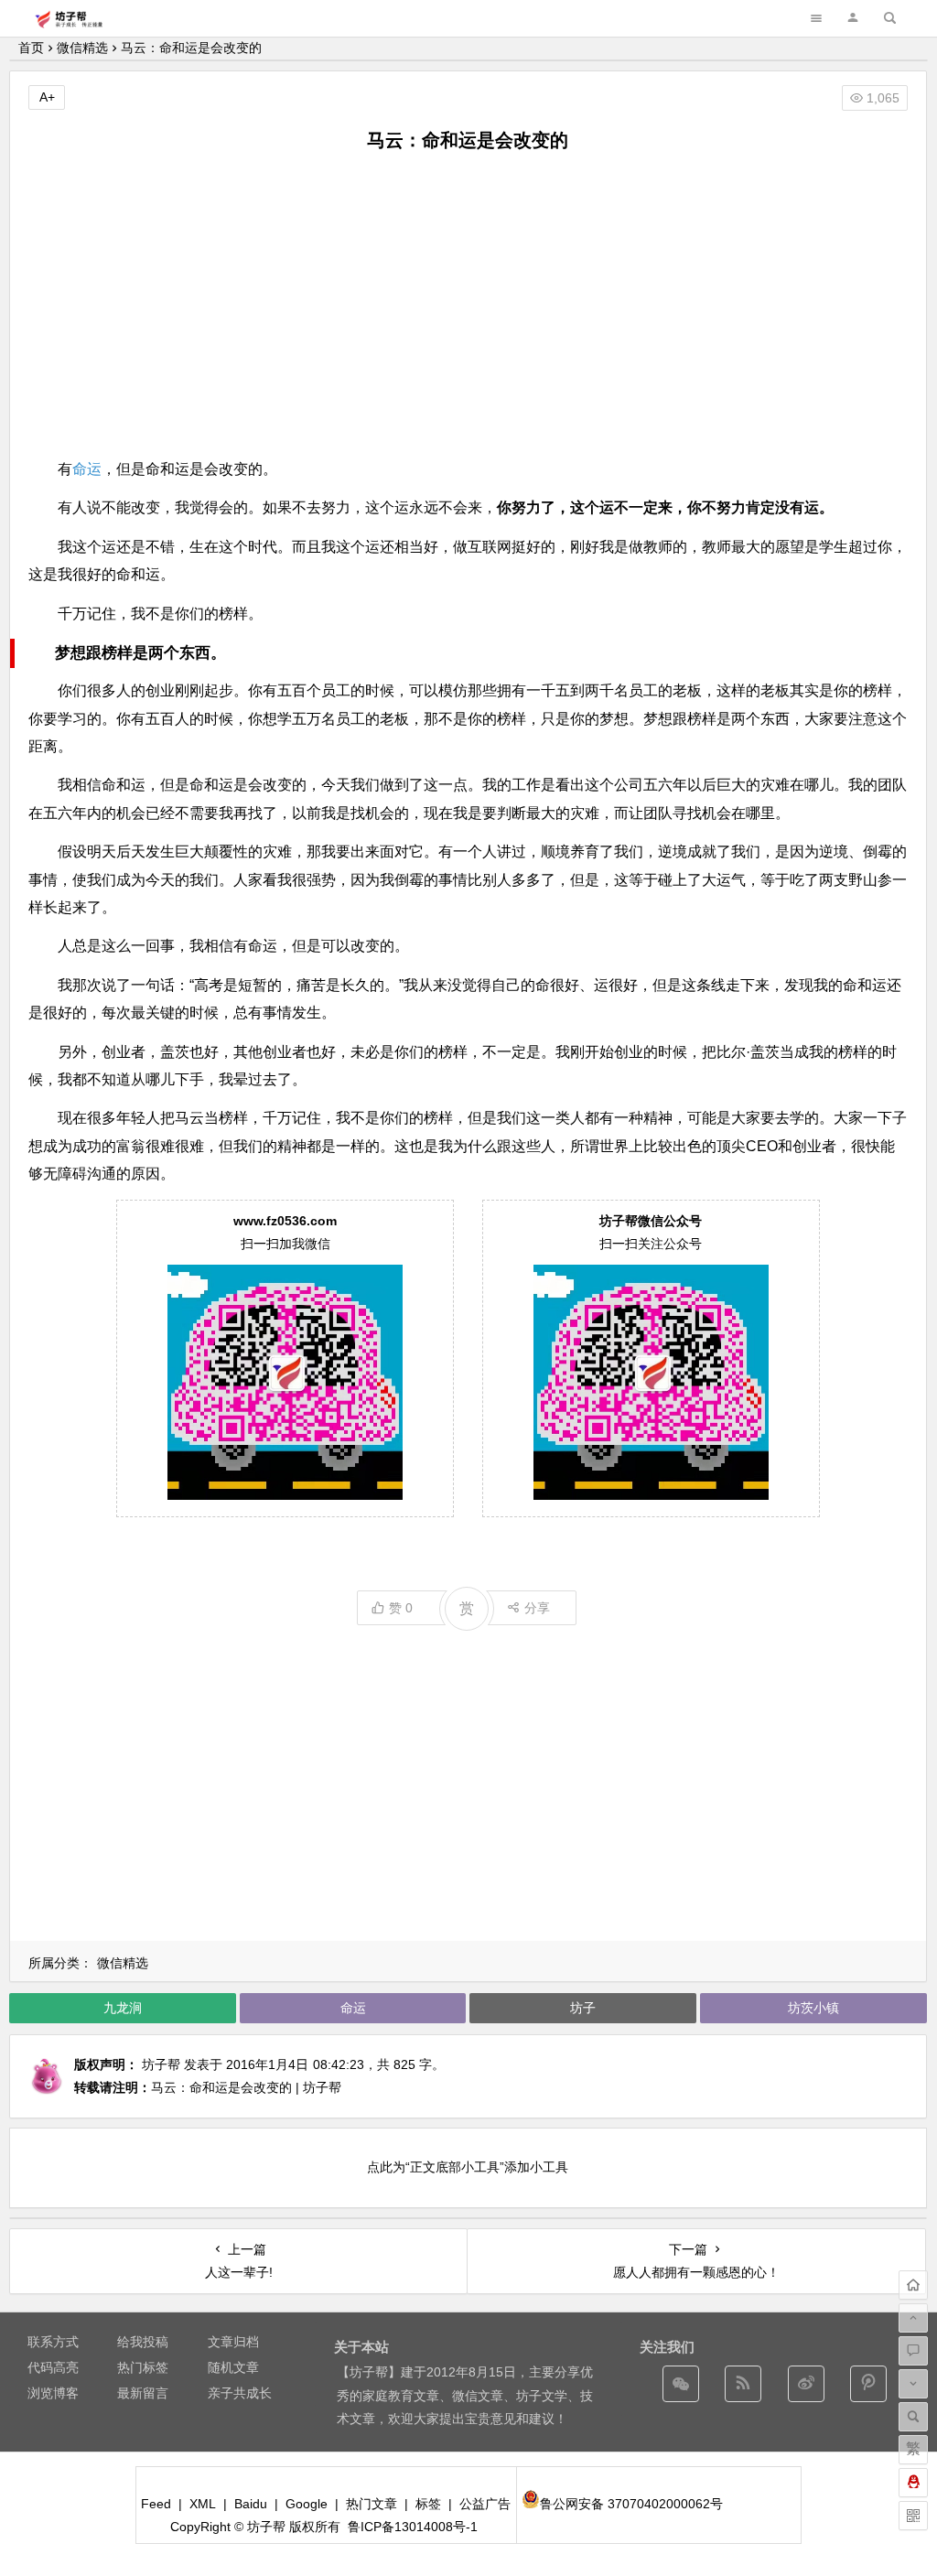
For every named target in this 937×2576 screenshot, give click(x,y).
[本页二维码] (913, 2516)
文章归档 (233, 2342)
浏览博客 (53, 2393)
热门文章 (372, 2504)
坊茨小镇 (813, 2008)
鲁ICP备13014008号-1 (413, 2527)
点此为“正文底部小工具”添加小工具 (468, 2167)
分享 (537, 1608)
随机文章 (233, 2367)
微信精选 (82, 48)
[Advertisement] (468, 305)
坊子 (583, 2008)
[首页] (913, 2285)
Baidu (251, 2504)
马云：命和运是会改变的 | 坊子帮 (246, 2087)
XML (203, 2504)
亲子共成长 (240, 2393)
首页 (31, 48)
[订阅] (743, 2384)
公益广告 (485, 2504)
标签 (428, 2504)
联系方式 (53, 2342)
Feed (156, 2504)
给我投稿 (143, 2342)
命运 (87, 469)
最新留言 (143, 2393)
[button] (853, 18)
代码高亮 (53, 2367)
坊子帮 (161, 2064)
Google (307, 2504)
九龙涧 (123, 2008)
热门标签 (143, 2367)
